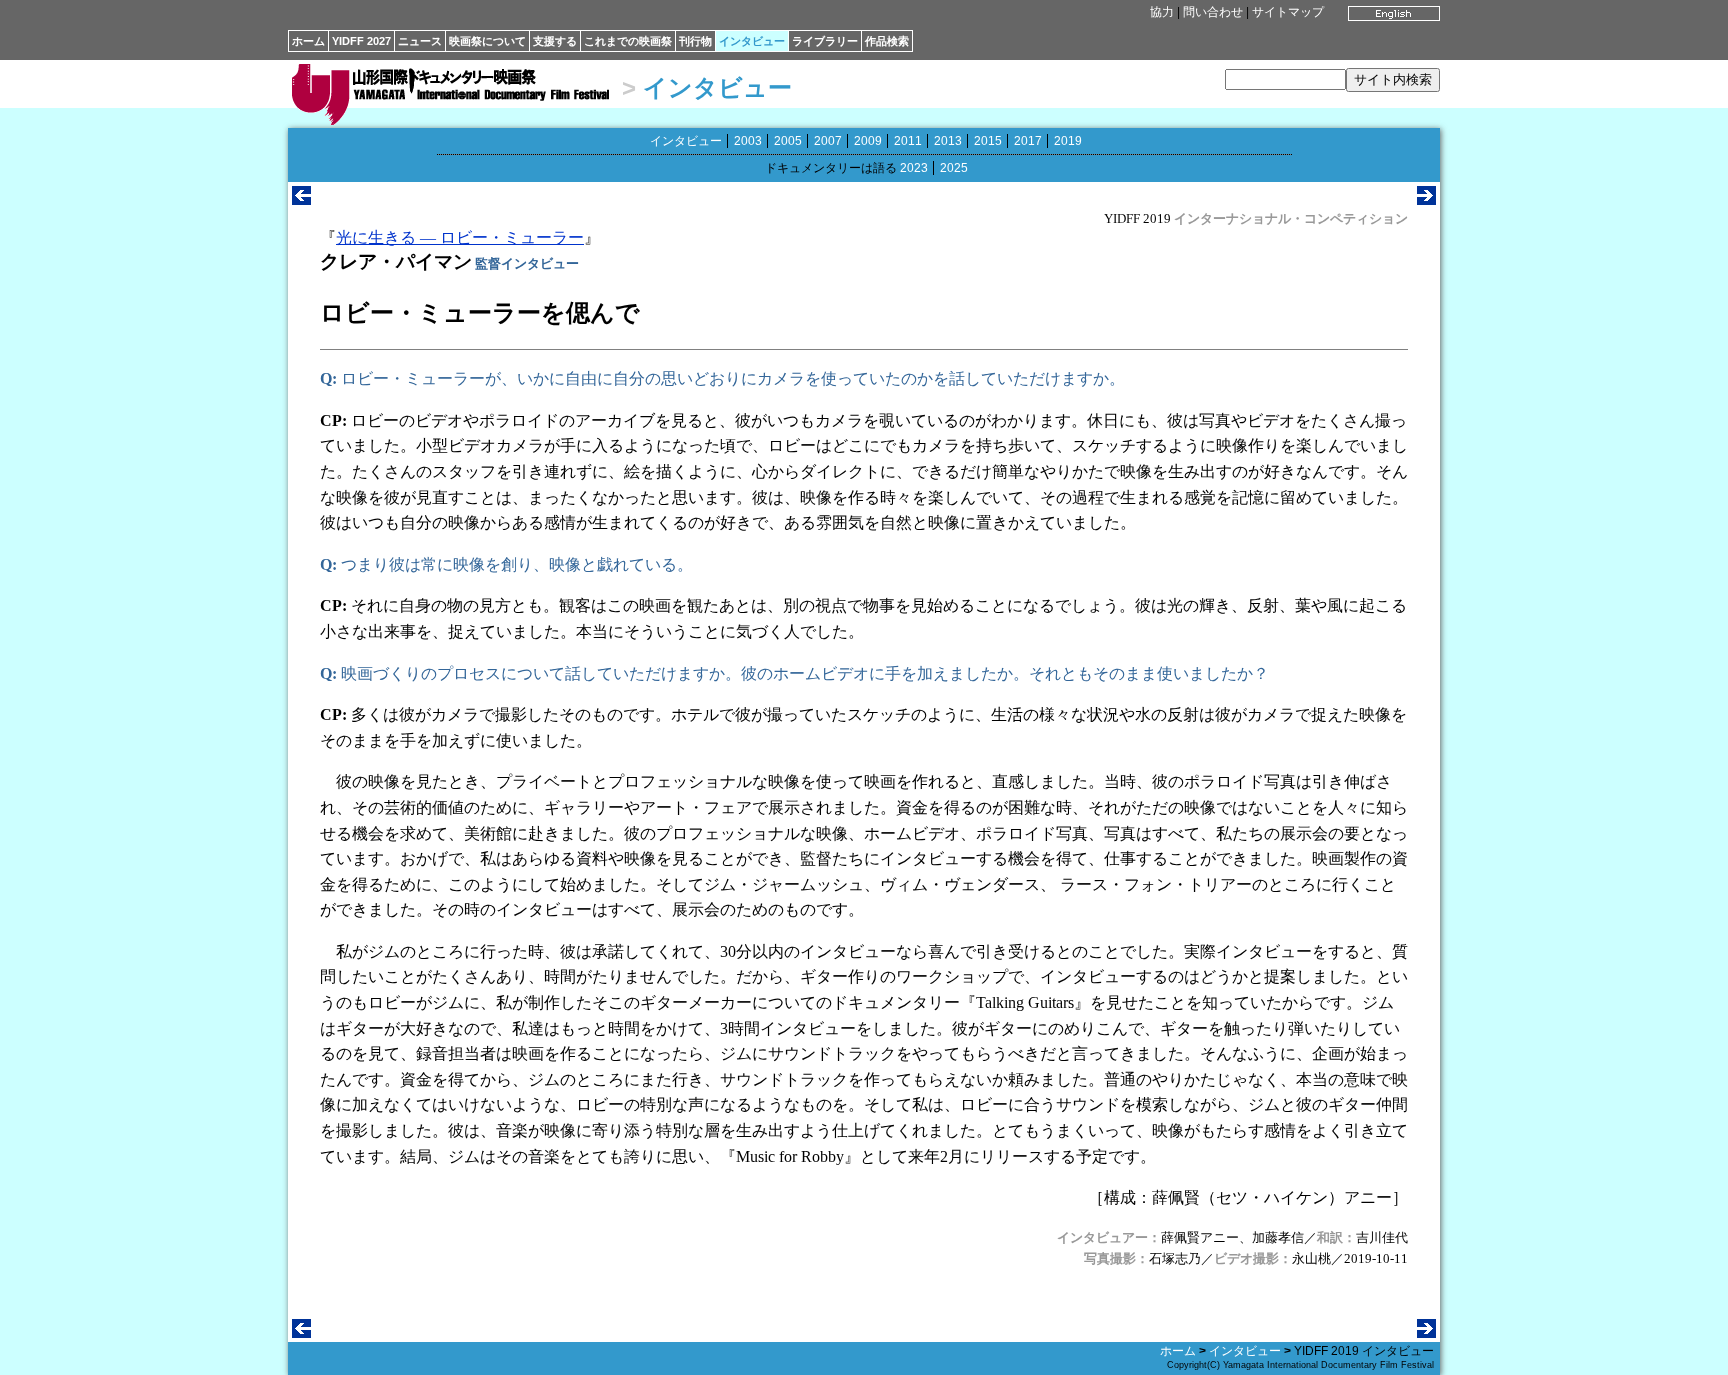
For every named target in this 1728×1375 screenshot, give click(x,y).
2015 (988, 141)
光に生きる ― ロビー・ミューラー (460, 237)
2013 (948, 141)
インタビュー (752, 41)
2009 (868, 141)
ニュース (420, 41)
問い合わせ (1213, 12)
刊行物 (695, 41)
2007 (828, 141)
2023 (914, 168)
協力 (1162, 12)
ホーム (308, 41)
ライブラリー (825, 41)
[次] (1426, 199)
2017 (1028, 141)
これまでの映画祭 (628, 41)
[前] (301, 199)
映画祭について (487, 41)
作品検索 (887, 41)
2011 (908, 141)
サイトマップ (1288, 12)
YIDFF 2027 (361, 41)
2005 (788, 141)
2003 (748, 141)
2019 (1068, 141)
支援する (555, 41)
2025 (954, 168)
